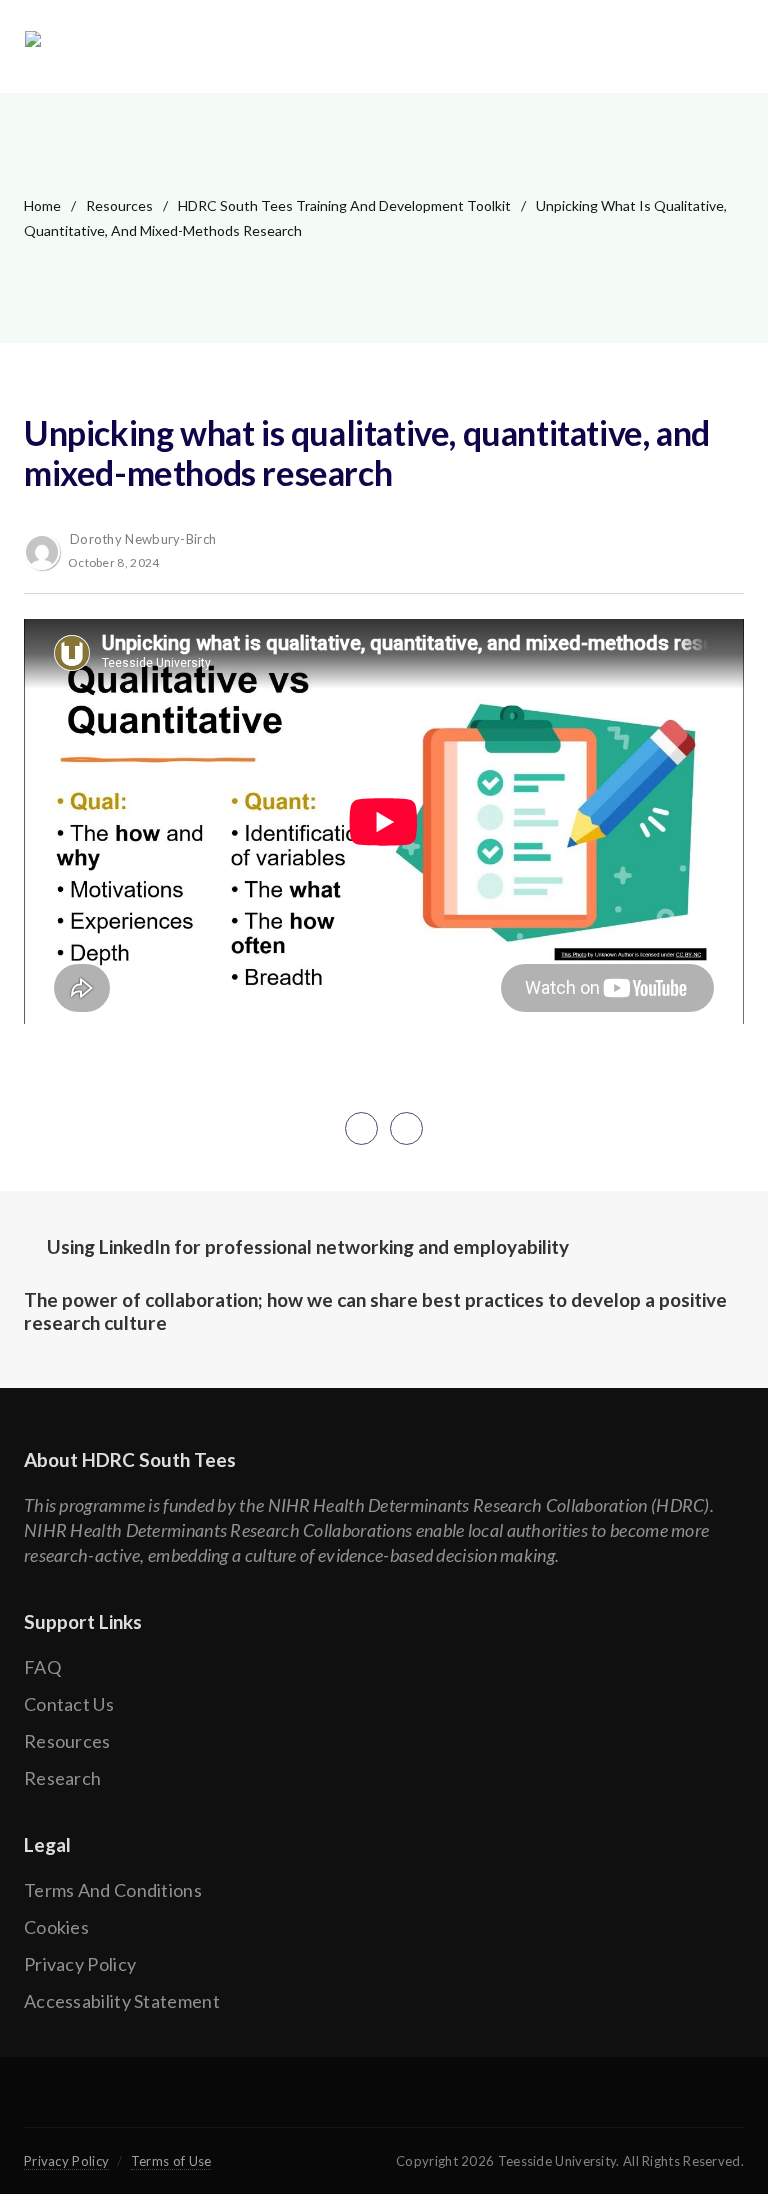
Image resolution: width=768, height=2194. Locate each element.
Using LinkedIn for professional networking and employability (308, 1246)
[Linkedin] (453, 2104)
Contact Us (69, 1704)
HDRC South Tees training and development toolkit (344, 205)
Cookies (56, 1927)
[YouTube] (384, 2104)
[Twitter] (314, 2104)
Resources (119, 205)
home (42, 205)
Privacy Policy (80, 1964)
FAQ (42, 1667)
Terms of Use (171, 2161)
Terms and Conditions (113, 1890)
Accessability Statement (122, 2001)
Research (62, 1778)
